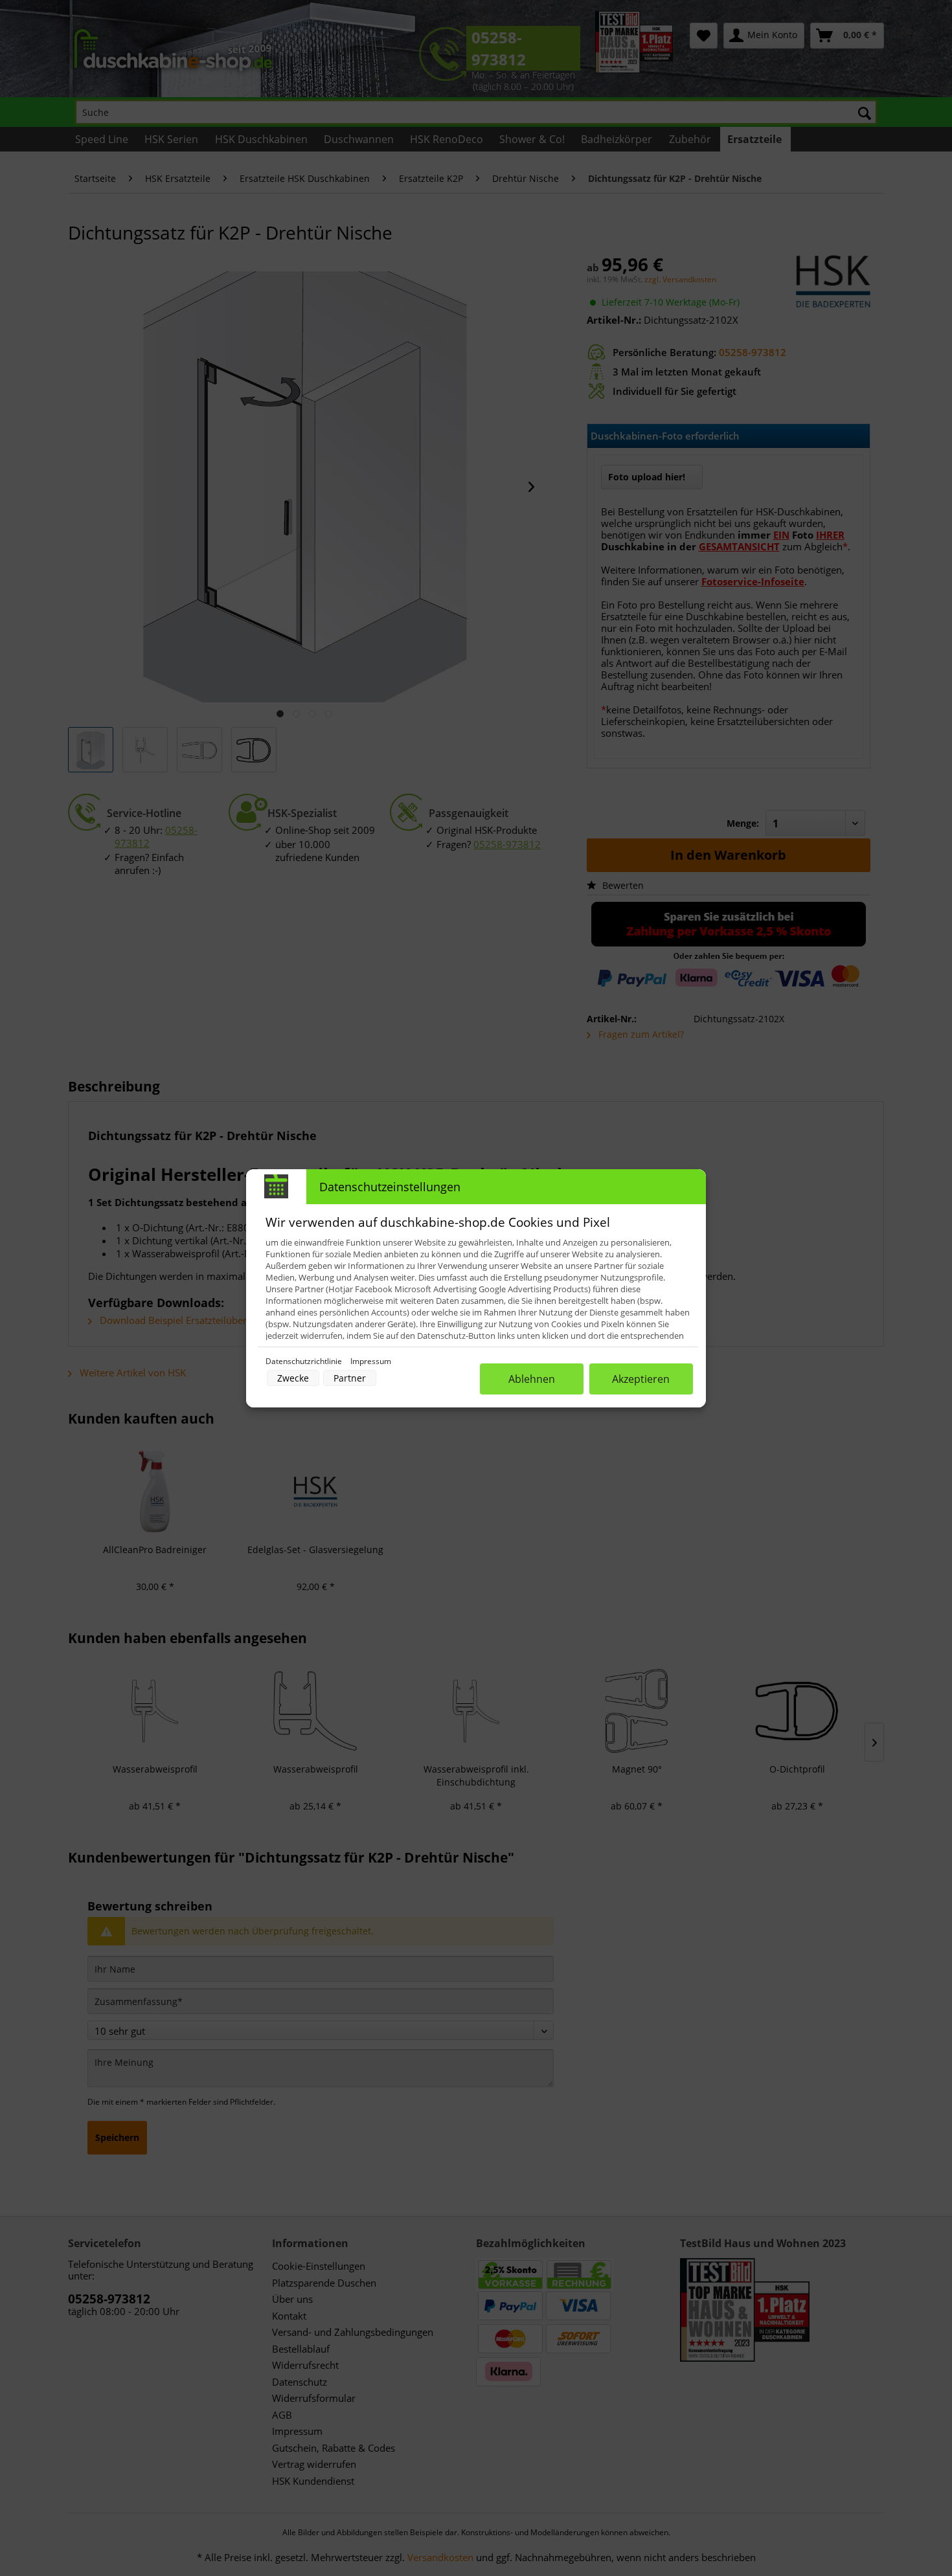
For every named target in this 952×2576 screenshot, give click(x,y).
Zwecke (293, 1378)
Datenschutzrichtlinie (305, 1361)
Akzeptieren (641, 1379)
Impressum (371, 1361)
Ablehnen (532, 1379)
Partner (350, 1378)
